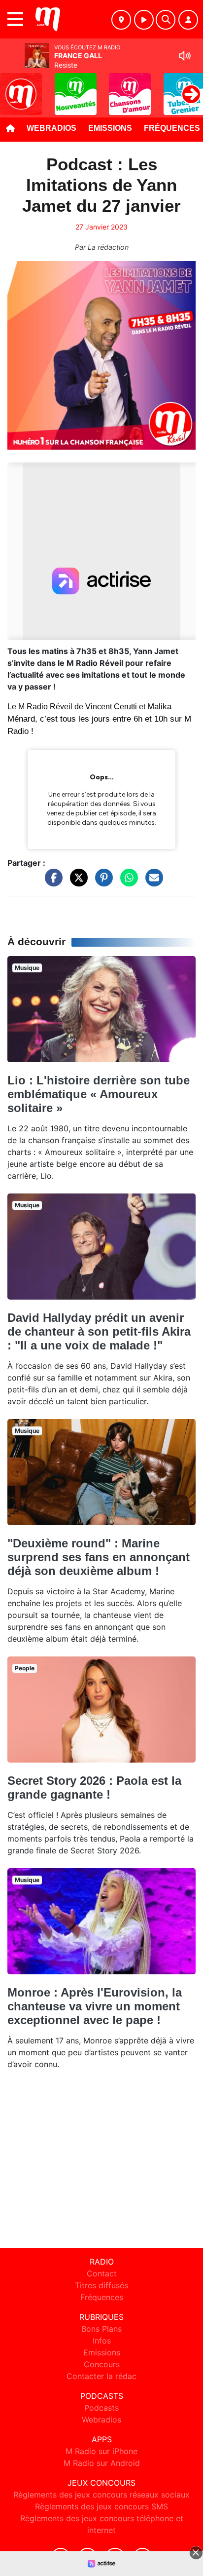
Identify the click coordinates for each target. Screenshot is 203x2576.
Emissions (110, 128)
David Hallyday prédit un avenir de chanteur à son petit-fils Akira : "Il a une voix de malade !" (99, 1331)
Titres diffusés (101, 2285)
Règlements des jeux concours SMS (101, 2506)
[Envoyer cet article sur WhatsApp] (127, 882)
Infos (102, 2341)
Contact (102, 2273)
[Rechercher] (166, 20)
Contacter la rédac (101, 2376)
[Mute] (185, 56)
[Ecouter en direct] (144, 20)
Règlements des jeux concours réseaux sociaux (101, 2495)
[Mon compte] (188, 20)
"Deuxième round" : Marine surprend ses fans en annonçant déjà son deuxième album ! (99, 1557)
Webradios (51, 128)
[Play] (13, 87)
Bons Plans (101, 2329)
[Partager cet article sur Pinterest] (101, 882)
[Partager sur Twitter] (76, 882)
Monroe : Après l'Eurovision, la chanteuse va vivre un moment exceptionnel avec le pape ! (95, 2006)
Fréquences (102, 2297)
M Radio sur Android (102, 2463)
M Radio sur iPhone (101, 2451)
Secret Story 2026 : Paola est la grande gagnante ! (94, 1788)
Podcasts (101, 2408)
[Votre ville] (121, 20)
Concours (102, 2364)
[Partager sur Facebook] (51, 882)
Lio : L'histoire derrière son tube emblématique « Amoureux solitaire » (99, 1094)
